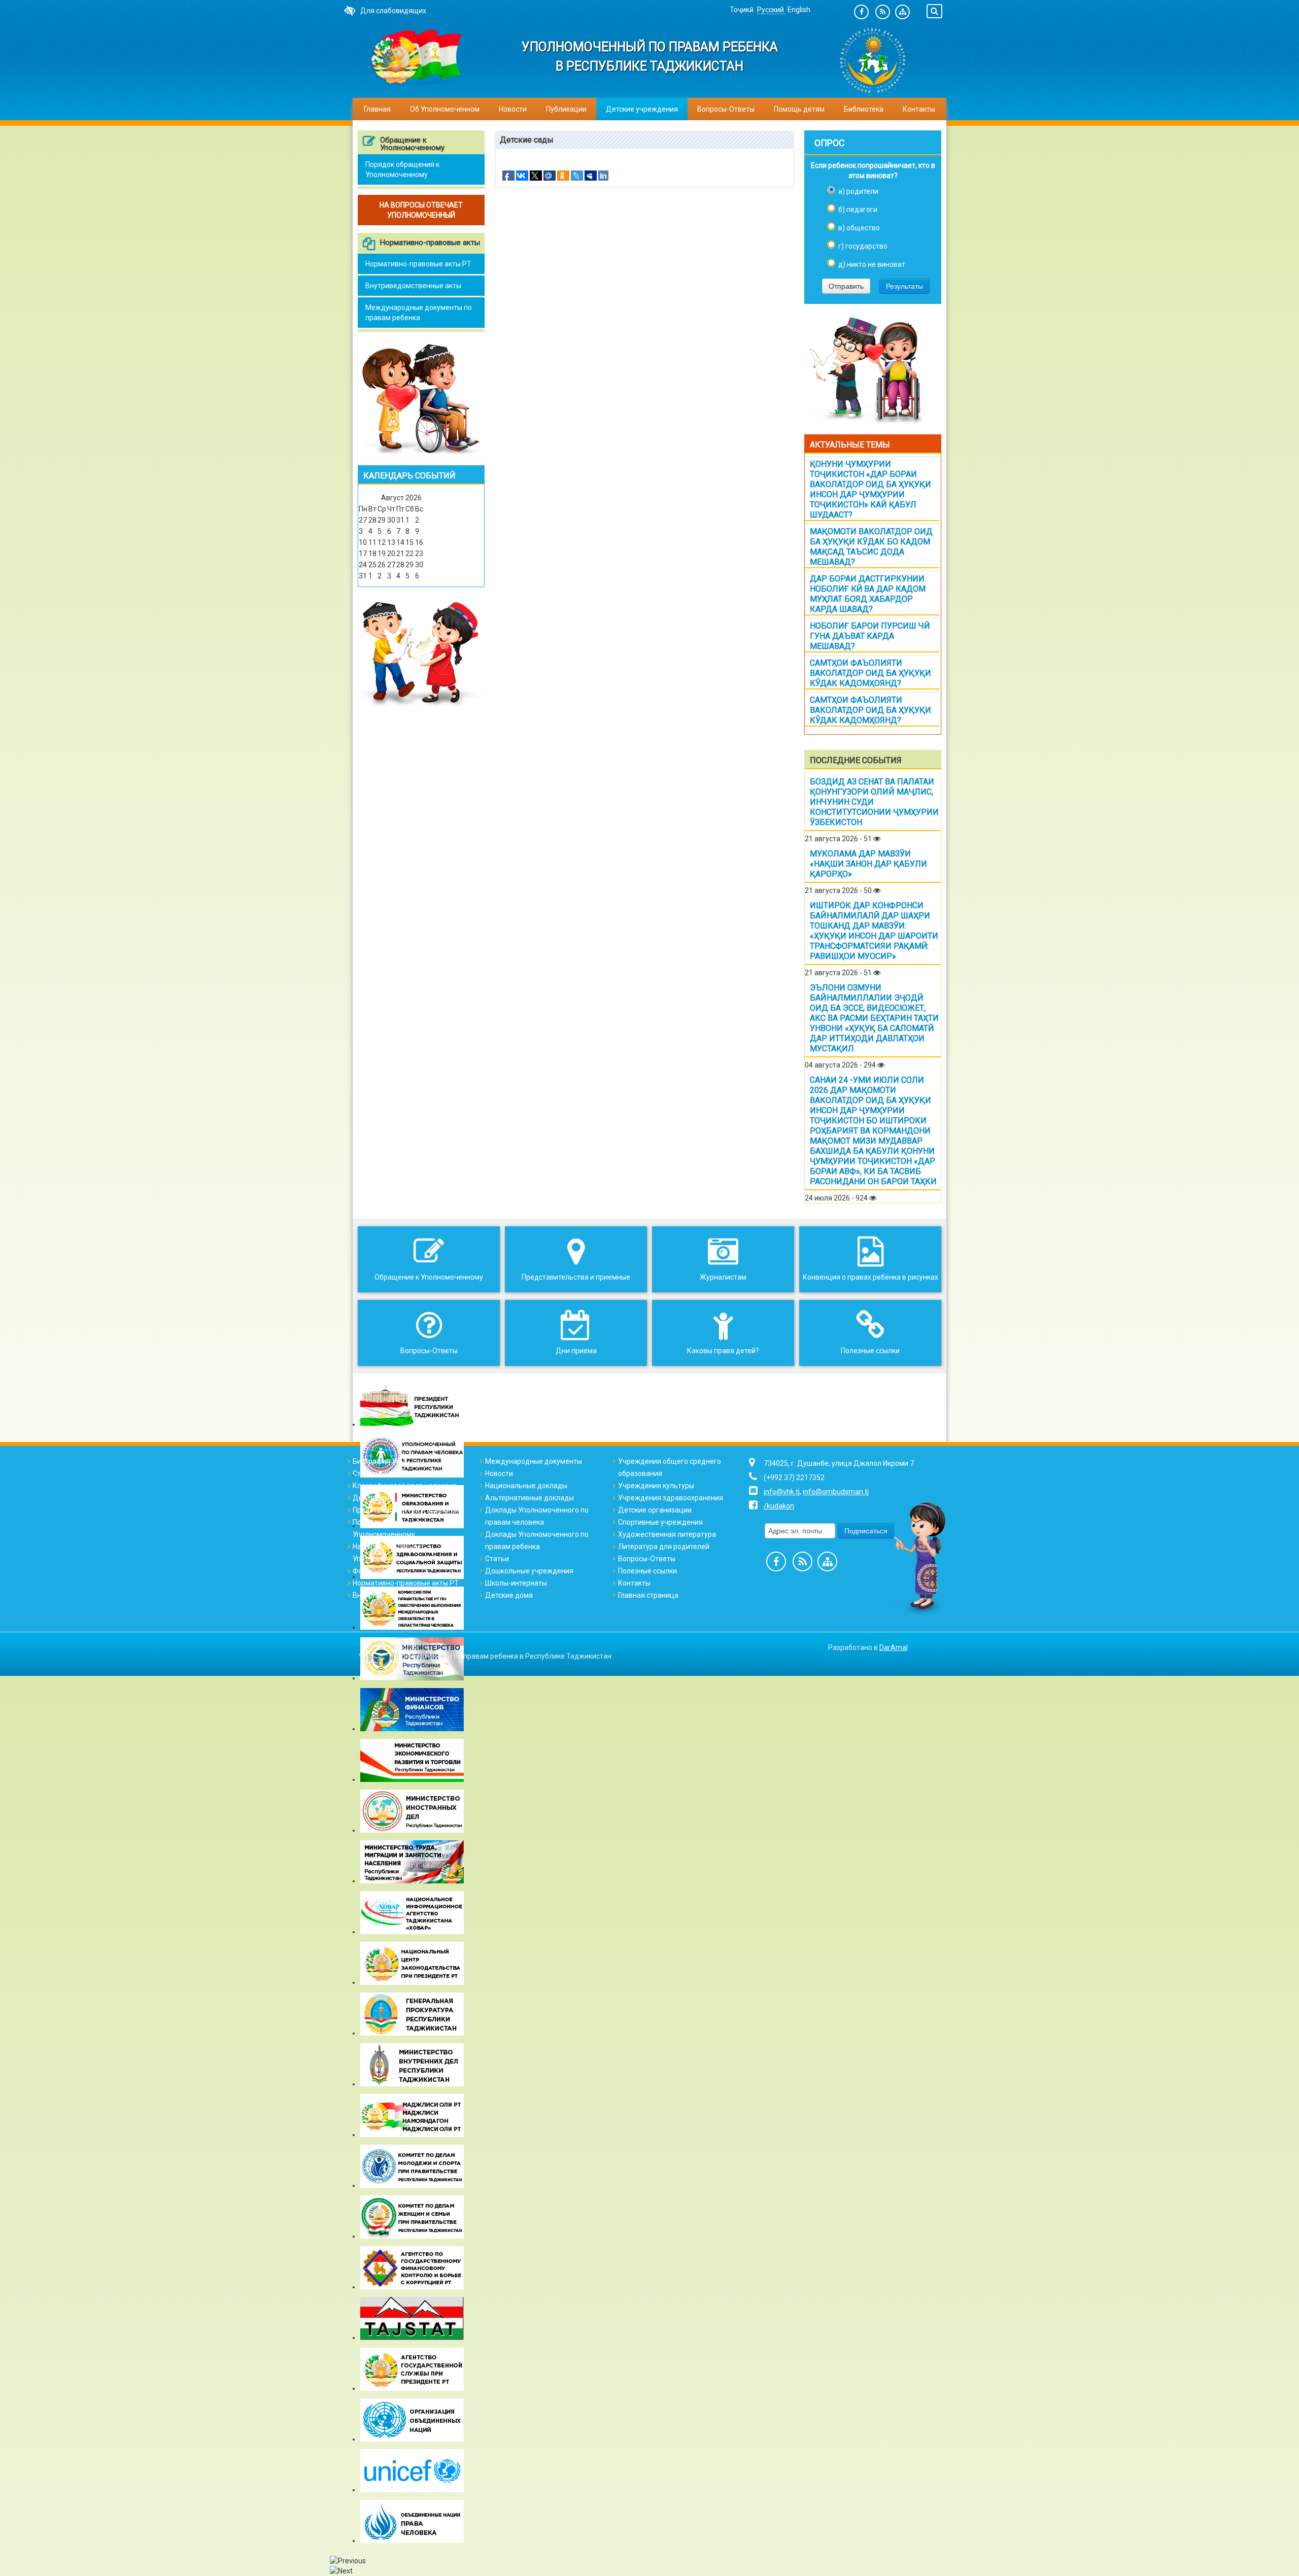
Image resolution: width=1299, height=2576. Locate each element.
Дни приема (373, 1498)
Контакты (919, 109)
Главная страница (648, 1595)
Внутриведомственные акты (413, 286)
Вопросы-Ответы (726, 109)
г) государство (863, 246)
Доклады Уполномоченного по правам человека (537, 1516)
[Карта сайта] (902, 12)
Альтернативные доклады (529, 1498)
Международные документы (534, 1461)
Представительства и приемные (407, 1510)
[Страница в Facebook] (861, 12)
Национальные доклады (526, 1486)
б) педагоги (858, 210)
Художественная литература (667, 1534)
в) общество (859, 228)
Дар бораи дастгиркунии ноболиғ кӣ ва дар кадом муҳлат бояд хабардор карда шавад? (868, 594)
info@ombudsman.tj (836, 1492)
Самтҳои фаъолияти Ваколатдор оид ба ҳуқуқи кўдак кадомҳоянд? (870, 673)
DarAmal (894, 1647)
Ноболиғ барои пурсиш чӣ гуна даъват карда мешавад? (870, 636)
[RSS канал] (883, 12)
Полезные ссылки (647, 1571)
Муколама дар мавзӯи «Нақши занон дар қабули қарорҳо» (868, 864)
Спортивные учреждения (660, 1522)
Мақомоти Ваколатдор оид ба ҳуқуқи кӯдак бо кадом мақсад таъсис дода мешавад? (871, 547)
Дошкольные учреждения (529, 1571)
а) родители (858, 191)
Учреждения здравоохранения (671, 1498)
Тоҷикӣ (742, 10)
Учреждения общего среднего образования (670, 1467)
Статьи (497, 1559)
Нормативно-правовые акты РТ (418, 264)
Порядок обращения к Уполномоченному (402, 169)
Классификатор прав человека (405, 1486)
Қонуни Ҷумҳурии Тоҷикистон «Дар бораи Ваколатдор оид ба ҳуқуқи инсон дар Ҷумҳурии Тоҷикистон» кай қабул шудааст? (870, 489)
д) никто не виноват (872, 264)
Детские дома (509, 1595)
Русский (771, 10)
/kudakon (779, 1506)
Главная (377, 109)
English (799, 10)
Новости (513, 109)
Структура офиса (381, 1473)
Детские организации (655, 1510)
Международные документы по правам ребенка (419, 313)
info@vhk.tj (782, 1492)
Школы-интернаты (516, 1583)
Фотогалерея (375, 1571)
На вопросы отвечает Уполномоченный (389, 1553)
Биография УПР (379, 1461)
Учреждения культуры (656, 1486)
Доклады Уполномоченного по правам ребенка (537, 1540)
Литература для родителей (664, 1547)
